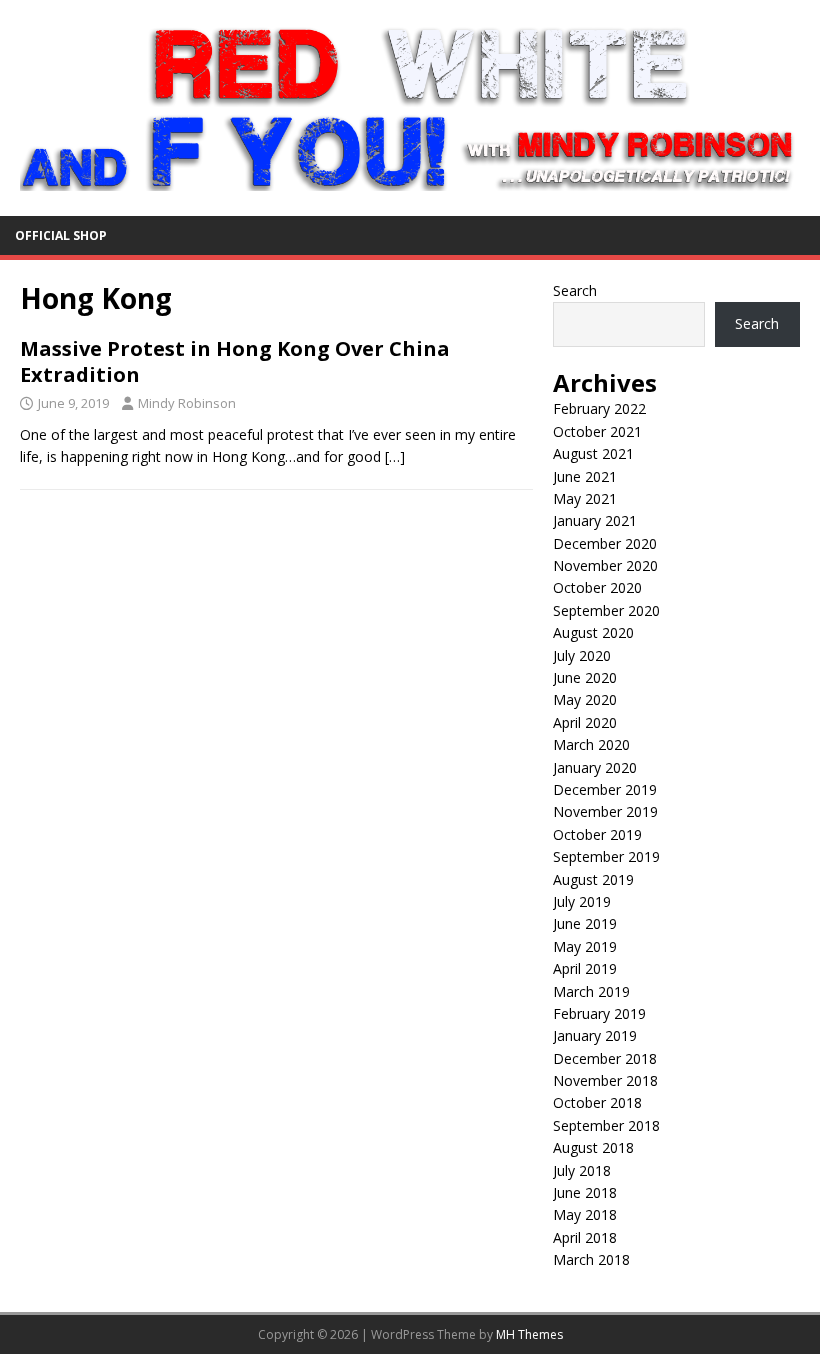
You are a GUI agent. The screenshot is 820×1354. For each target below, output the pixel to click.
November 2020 (605, 565)
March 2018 (591, 1259)
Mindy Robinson (187, 403)
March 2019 (591, 991)
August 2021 (593, 453)
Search (575, 290)
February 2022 (599, 408)
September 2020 (606, 610)
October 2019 (597, 834)
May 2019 (585, 946)
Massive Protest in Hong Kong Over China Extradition (235, 361)
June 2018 (585, 1192)
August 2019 (593, 879)
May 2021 (585, 498)
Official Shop (61, 235)
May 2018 (585, 1214)
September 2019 (606, 856)
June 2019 (585, 923)
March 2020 (591, 744)
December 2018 (605, 1058)
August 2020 (593, 632)
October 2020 (597, 587)
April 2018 (585, 1237)
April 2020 (585, 722)
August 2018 (593, 1147)
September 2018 (606, 1125)
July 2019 (582, 901)
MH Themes (529, 1334)
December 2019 (605, 789)
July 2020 (582, 655)
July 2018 (582, 1170)
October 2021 (597, 431)
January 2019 (595, 1035)
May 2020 (585, 699)
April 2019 (585, 968)
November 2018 (605, 1080)
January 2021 (595, 520)
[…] (395, 456)
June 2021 (585, 476)
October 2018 (597, 1102)
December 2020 (605, 543)
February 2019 (599, 1013)
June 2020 (585, 677)
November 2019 (605, 811)
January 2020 (595, 767)
